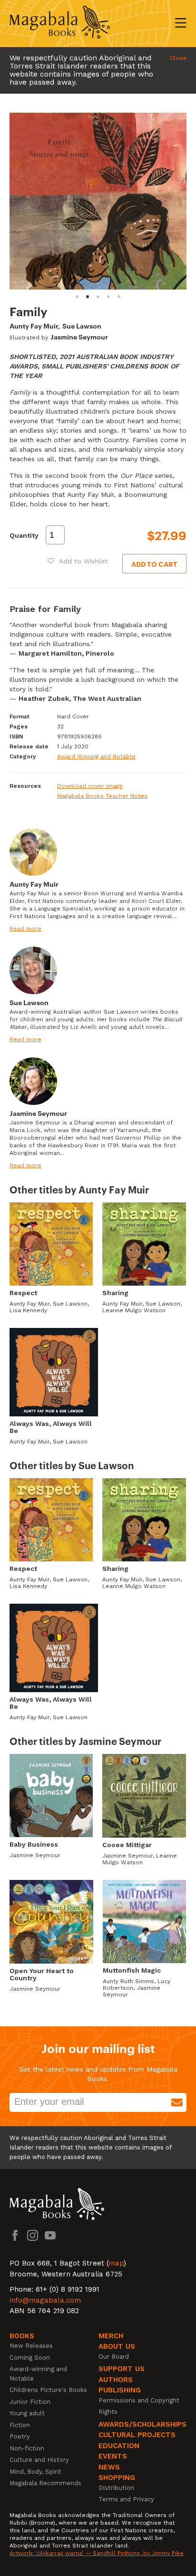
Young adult (27, 2413)
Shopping (117, 2478)
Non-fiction (27, 2448)
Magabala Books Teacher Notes (102, 796)
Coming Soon (30, 2358)
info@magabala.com (45, 2300)
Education (119, 2446)
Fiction (20, 2425)
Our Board (114, 2357)
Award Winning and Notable (96, 756)
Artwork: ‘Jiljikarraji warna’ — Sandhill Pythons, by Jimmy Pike (97, 2553)
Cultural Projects (137, 2435)
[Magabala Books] (60, 24)
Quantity (24, 535)
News (109, 2467)
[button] (78, 561)
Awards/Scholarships (142, 2424)
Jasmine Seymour (79, 336)
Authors (116, 2380)
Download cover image (90, 786)
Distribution (116, 2488)
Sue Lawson (82, 325)
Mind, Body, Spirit (35, 2472)
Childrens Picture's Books (48, 2390)
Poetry (20, 2436)
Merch (111, 2336)
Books (22, 2336)
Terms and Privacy (126, 2499)
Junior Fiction (30, 2402)
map (116, 2263)
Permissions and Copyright (139, 2400)
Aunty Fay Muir (34, 325)
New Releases (31, 2346)
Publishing (120, 2390)
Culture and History (39, 2460)
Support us (122, 2369)
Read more (25, 929)
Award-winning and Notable (38, 2374)
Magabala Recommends (45, 2483)
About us (117, 2346)
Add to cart (154, 564)
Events (113, 2456)
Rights (108, 2412)
